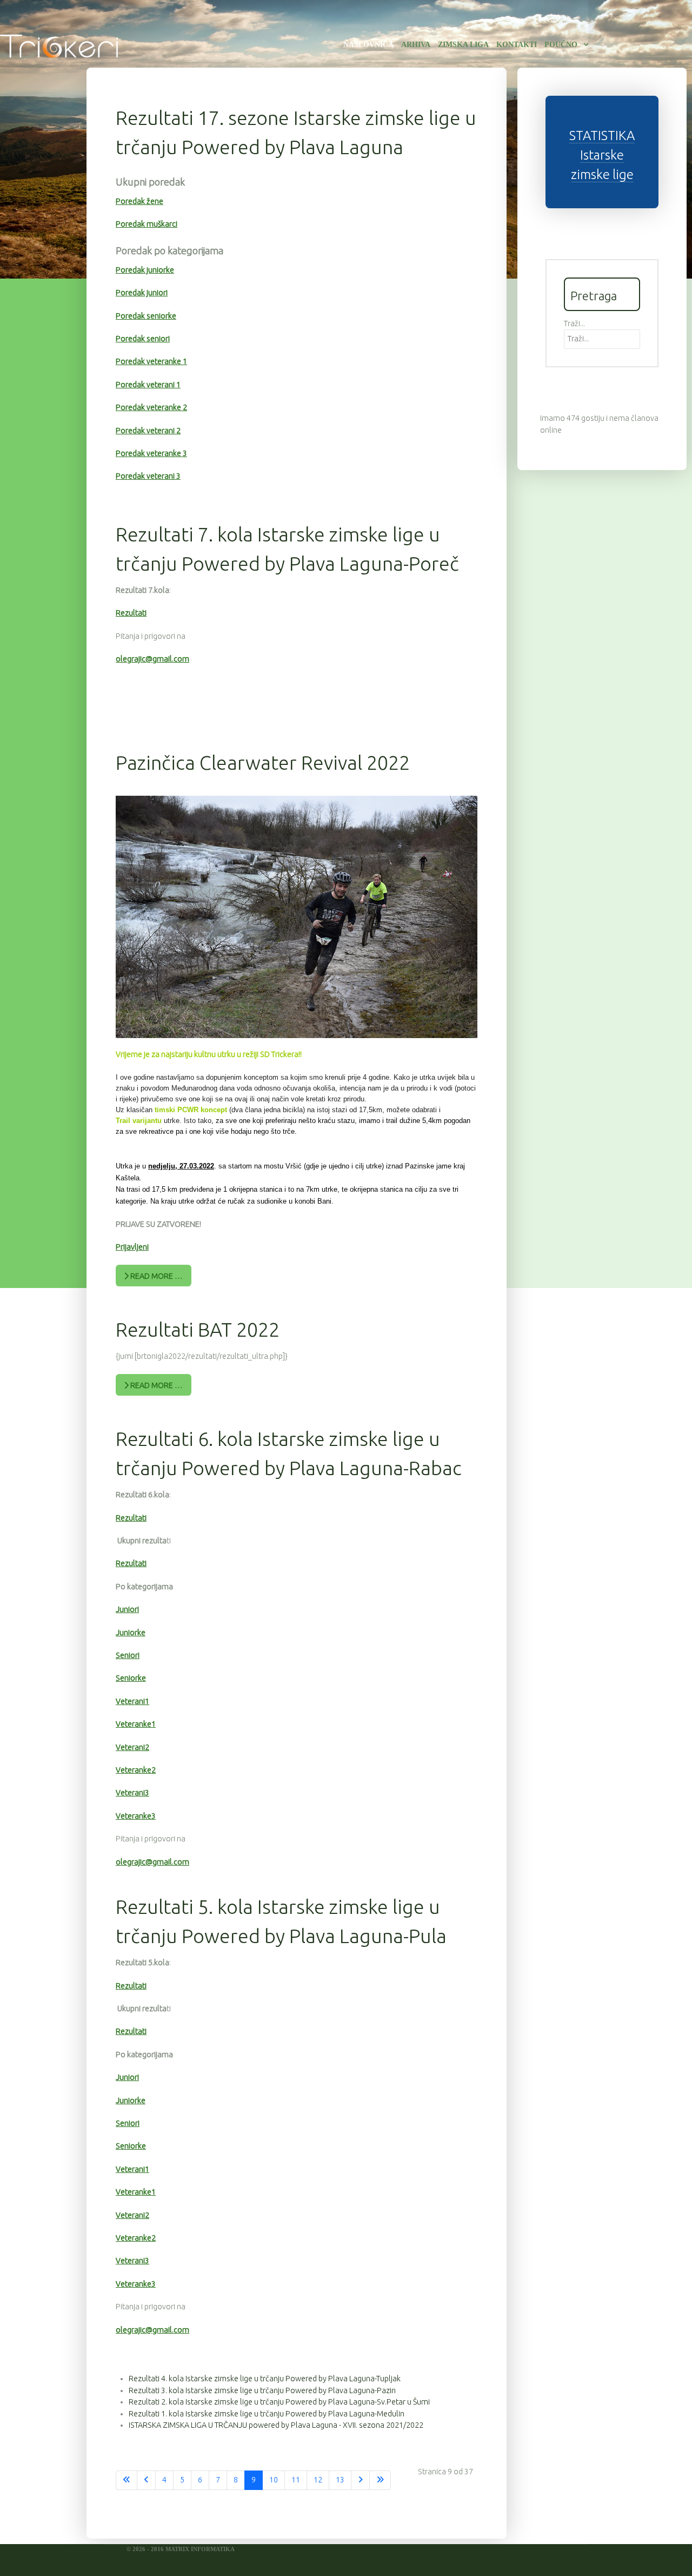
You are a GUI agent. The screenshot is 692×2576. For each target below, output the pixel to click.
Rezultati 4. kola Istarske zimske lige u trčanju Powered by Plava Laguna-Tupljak (265, 2379)
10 (274, 2480)
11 (296, 2480)
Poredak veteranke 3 (151, 453)
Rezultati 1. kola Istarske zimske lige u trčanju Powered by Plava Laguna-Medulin (267, 2414)
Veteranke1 (136, 1724)
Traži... (574, 323)
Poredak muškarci (147, 224)
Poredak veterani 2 (148, 431)
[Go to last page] (380, 2480)
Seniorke (131, 1678)
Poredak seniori (143, 339)
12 (318, 2480)
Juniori (127, 1609)
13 (340, 2480)
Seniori (128, 1655)
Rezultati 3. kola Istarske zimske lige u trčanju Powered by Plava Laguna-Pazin (262, 2390)
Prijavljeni (132, 1247)
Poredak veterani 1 (148, 385)
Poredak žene (139, 201)
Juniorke (131, 1633)
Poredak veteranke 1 (151, 361)
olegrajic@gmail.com (152, 659)
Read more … (156, 1276)
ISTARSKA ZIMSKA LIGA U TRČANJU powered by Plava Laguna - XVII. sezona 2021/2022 (276, 2425)
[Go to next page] (360, 2480)
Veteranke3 (136, 1816)
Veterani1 (132, 1701)
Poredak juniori (142, 293)
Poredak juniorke (145, 270)
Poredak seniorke (146, 316)
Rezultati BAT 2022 (198, 1329)
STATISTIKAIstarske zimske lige (602, 155)
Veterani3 (132, 1793)
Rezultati (131, 613)
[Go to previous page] (146, 2480)
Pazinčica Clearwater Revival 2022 (263, 762)
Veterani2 (132, 1747)
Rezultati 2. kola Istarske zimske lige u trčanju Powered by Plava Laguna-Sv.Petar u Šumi (279, 2402)
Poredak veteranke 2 (151, 407)
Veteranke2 (136, 1770)
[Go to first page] (127, 2480)
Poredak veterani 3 (148, 476)
